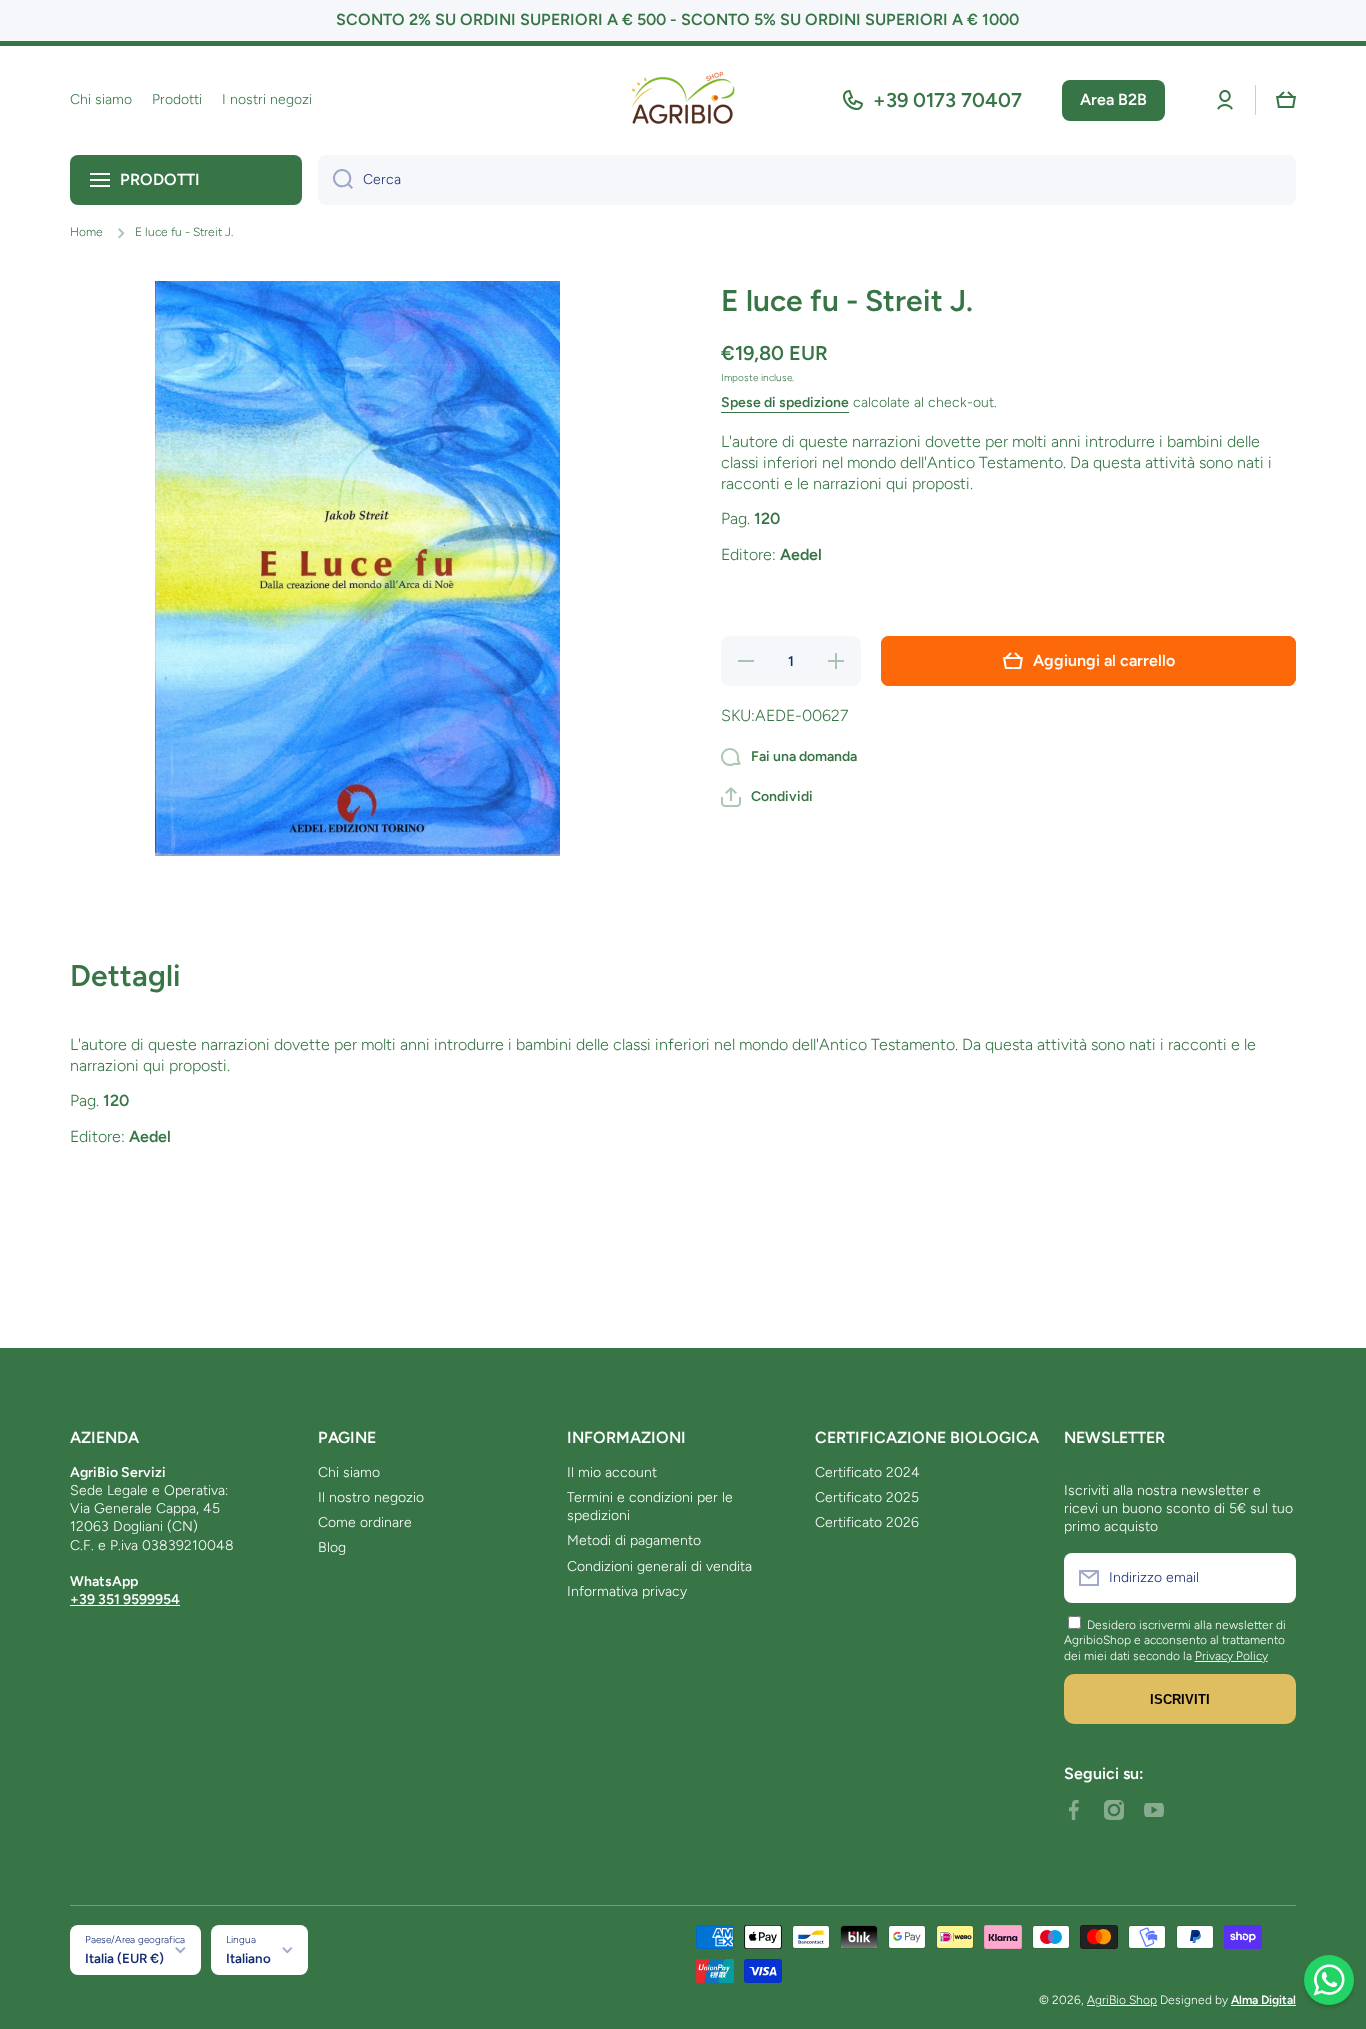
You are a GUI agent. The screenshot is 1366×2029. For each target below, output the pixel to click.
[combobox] (807, 180)
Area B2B (1113, 99)
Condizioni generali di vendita (659, 1566)
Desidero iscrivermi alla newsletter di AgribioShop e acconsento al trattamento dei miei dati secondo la (1175, 1640)
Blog (332, 1547)
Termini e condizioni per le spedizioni (650, 1506)
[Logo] (683, 100)
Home (86, 232)
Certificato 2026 (867, 1522)
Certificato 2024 (867, 1472)
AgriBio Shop (1122, 2000)
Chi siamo (349, 1472)
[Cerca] (335, 180)
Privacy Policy (1231, 1656)
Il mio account (612, 1472)
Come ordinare (365, 1522)
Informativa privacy (627, 1591)
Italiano (248, 1958)
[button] (1286, 100)
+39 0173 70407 (947, 100)
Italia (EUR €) (124, 1958)
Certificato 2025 (867, 1497)
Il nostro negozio (371, 1497)
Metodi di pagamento (634, 1540)
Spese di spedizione (785, 402)
